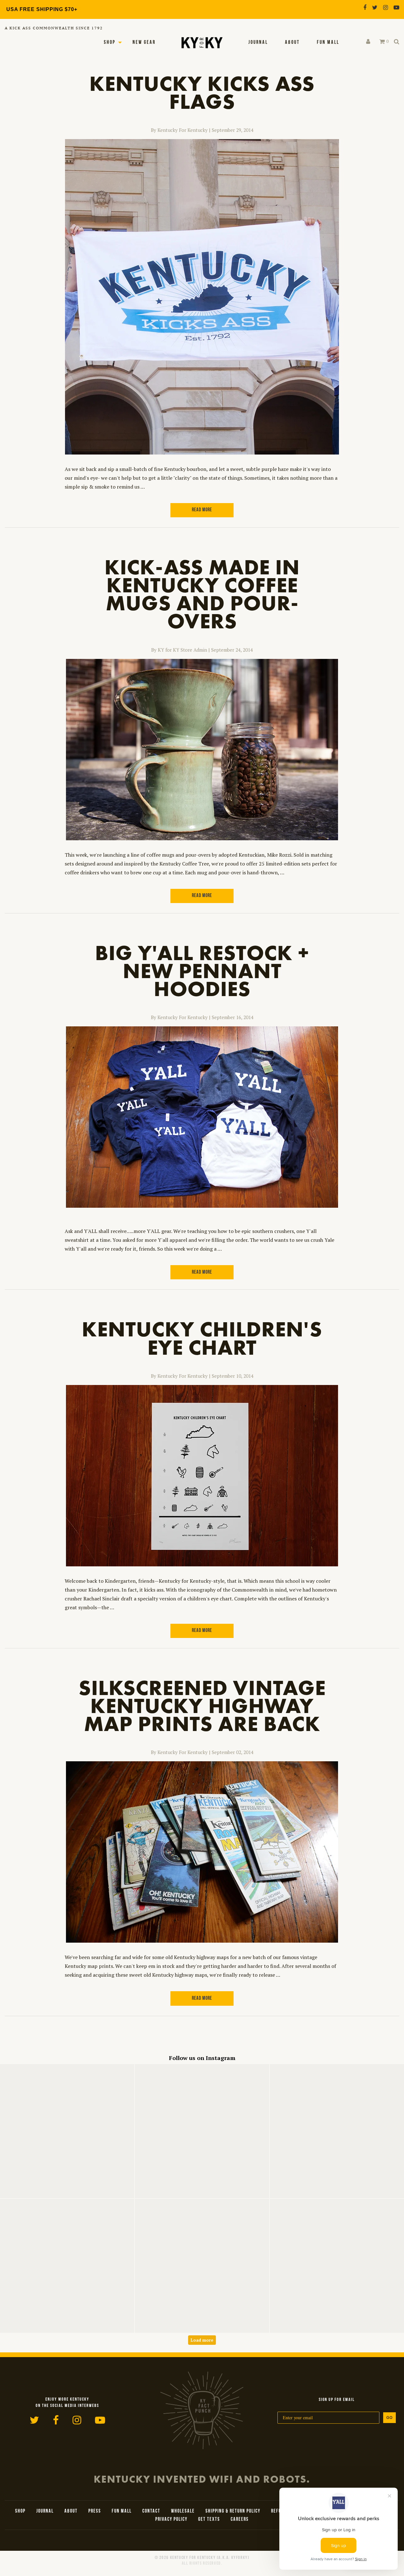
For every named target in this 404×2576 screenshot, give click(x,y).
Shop (110, 43)
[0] (382, 42)
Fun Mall (328, 43)
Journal (258, 43)
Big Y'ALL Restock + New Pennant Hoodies (202, 971)
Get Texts (209, 2520)
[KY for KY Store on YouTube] (396, 7)
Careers (240, 2520)
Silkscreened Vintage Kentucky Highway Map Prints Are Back (202, 1706)
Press (95, 2511)
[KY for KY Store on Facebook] (365, 7)
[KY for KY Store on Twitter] (375, 7)
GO (389, 2418)
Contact (151, 2511)
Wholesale (183, 2511)
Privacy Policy (171, 2520)
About (292, 43)
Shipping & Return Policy (233, 2511)
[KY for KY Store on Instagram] (386, 7)
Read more (202, 510)
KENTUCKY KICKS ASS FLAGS (202, 92)
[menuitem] (258, 43)
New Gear (144, 43)
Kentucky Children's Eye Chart (202, 1338)
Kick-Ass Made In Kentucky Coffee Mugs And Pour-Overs (202, 594)
